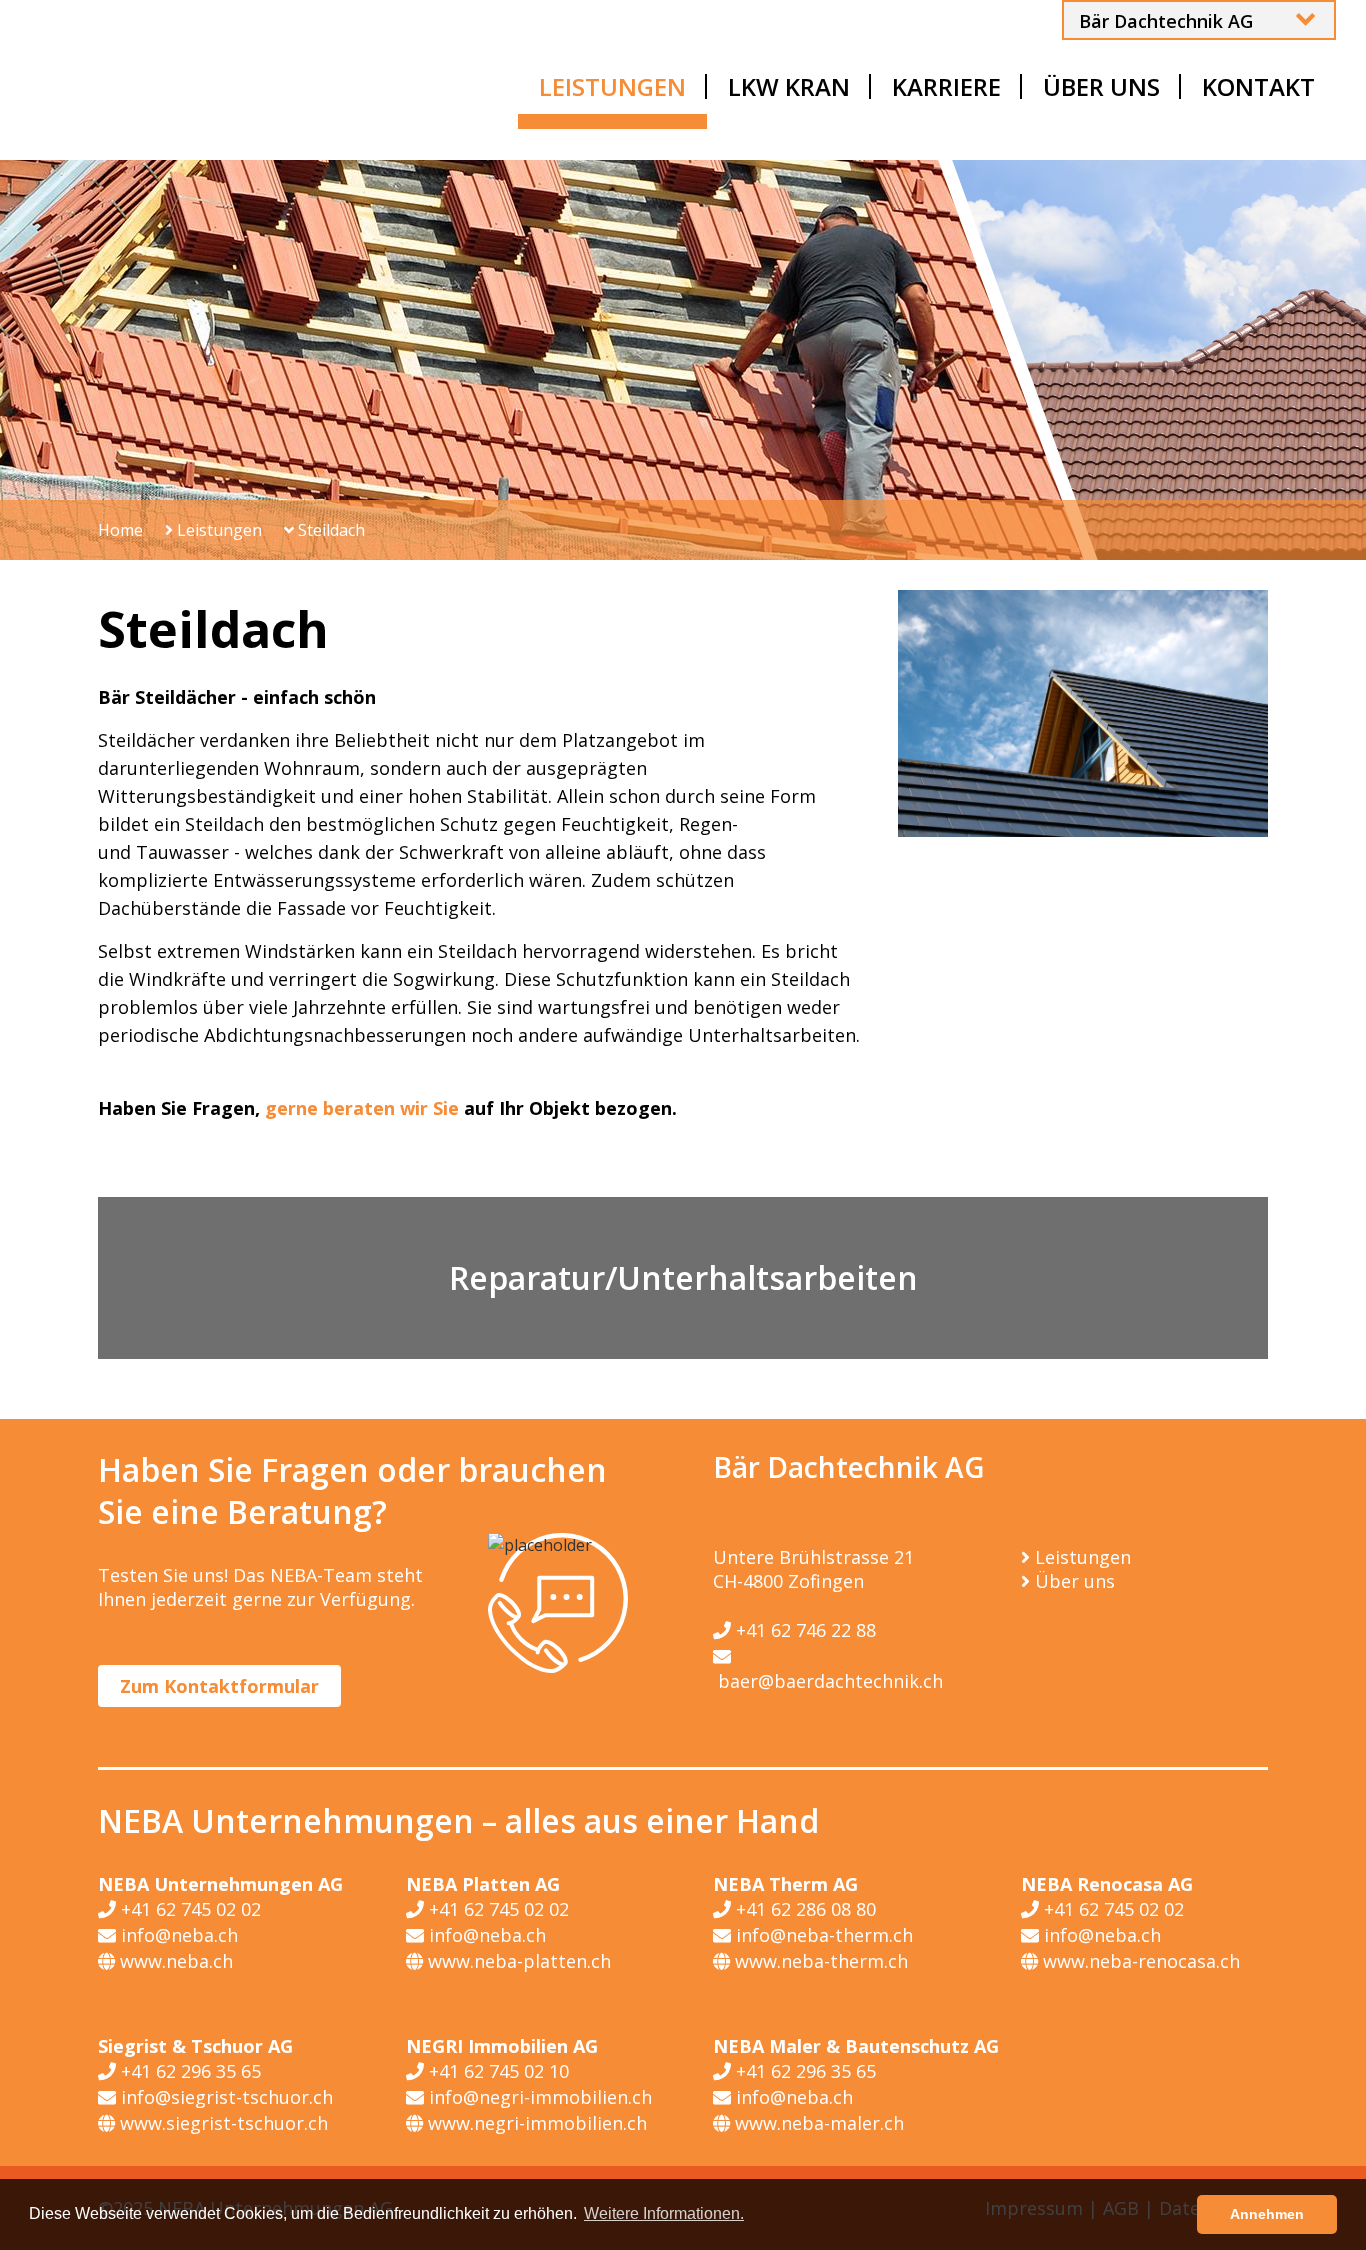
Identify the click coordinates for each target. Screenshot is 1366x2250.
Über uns (1075, 1581)
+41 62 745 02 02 (188, 1909)
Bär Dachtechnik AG (1166, 21)
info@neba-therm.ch (822, 1935)
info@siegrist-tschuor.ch (224, 2097)
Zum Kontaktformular (219, 1686)
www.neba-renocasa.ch (1139, 1961)
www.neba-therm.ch (819, 1961)
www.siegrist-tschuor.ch (221, 2123)
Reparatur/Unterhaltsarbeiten (683, 1277)
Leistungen (217, 530)
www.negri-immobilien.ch (535, 2123)
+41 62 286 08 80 (803, 1909)
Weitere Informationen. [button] (664, 2213)
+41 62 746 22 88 (803, 1630)
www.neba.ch (174, 1961)
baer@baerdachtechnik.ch (828, 1681)
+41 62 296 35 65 (188, 2071)
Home (120, 530)
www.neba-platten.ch (517, 1961)
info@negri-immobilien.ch (538, 2097)
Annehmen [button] (1267, 2214)
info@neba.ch (177, 1935)
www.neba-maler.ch (817, 2123)
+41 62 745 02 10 (496, 2071)
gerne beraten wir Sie (362, 1108)
